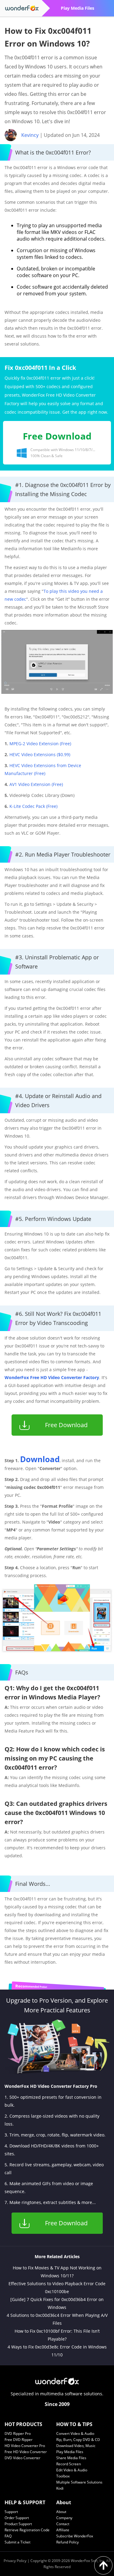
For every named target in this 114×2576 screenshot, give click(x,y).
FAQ (8, 2536)
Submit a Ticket (17, 2542)
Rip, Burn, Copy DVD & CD (78, 2440)
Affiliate (63, 2530)
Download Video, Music (76, 2446)
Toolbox (63, 2476)
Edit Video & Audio (72, 2470)
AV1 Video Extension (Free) (36, 784)
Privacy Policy (15, 2561)
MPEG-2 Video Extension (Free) (40, 744)
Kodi (60, 2488)
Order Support (17, 2518)
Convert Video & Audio (75, 2433)
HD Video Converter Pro (25, 2446)
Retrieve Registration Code (27, 2530)
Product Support (18, 2524)
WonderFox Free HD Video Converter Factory (52, 1377)
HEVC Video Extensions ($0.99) (40, 754)
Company (64, 2518)
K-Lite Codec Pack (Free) (33, 806)
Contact (63, 2524)
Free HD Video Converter (26, 2452)
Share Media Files (71, 2458)
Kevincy (30, 135)
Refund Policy (67, 2542)
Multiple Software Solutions (79, 2482)
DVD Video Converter (22, 2458)
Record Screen (69, 2464)
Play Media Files (70, 2452)
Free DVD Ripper (19, 2440)
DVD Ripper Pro (18, 2433)
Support (11, 2512)
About (61, 2512)
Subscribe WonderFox (75, 2536)
